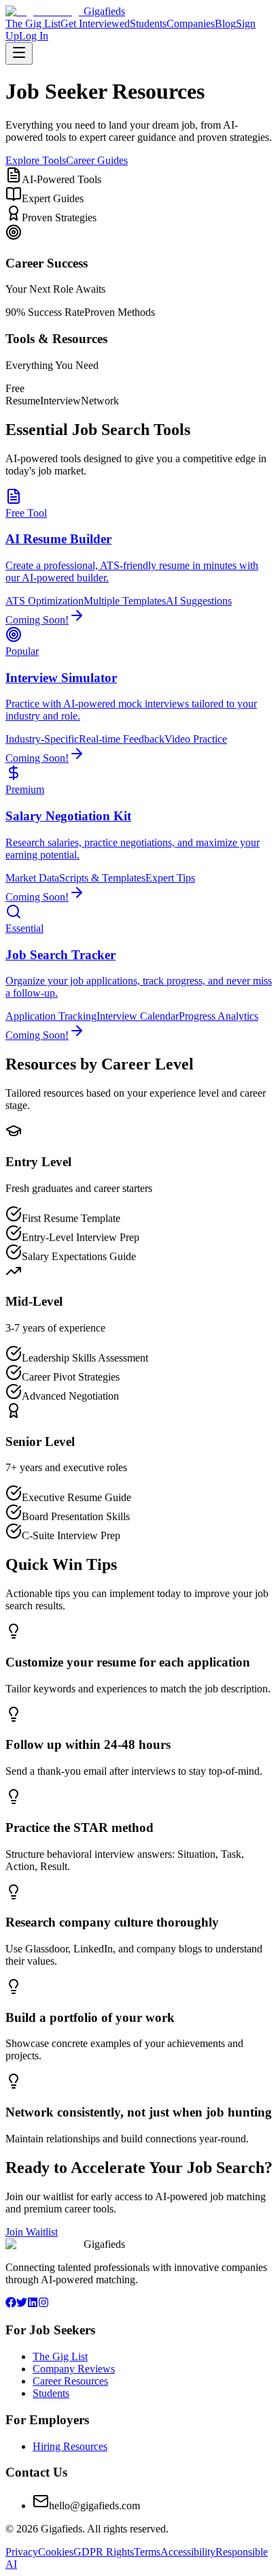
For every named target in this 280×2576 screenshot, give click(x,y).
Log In (34, 36)
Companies (191, 23)
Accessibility (188, 2552)
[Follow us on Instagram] (43, 2304)
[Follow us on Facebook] (11, 2304)
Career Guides (97, 160)
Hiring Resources (70, 2446)
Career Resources (70, 2381)
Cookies (56, 2552)
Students (148, 23)
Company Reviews (74, 2369)
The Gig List (33, 23)
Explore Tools (36, 160)
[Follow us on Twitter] (22, 2304)
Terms (147, 2552)
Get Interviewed (95, 23)
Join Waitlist (32, 2232)
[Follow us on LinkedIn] (33, 2304)
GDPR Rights (104, 2552)
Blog (225, 23)
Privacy (22, 2552)
